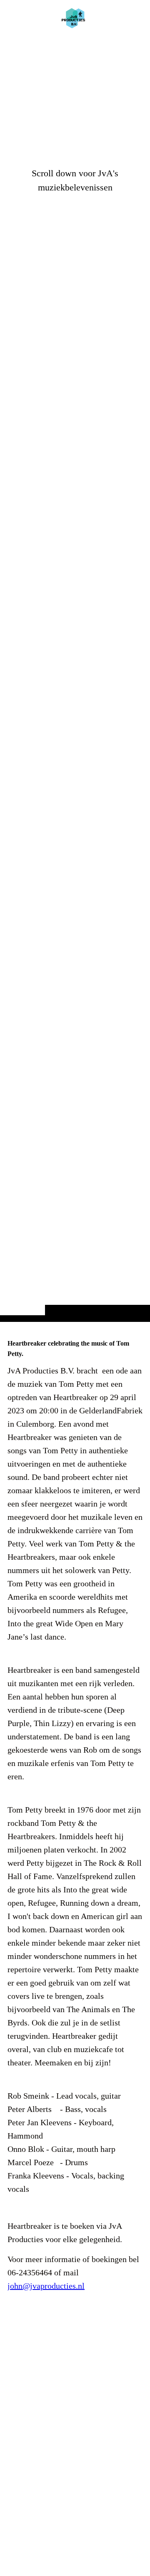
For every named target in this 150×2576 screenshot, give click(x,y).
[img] (75, 677)
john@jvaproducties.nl (46, 2286)
